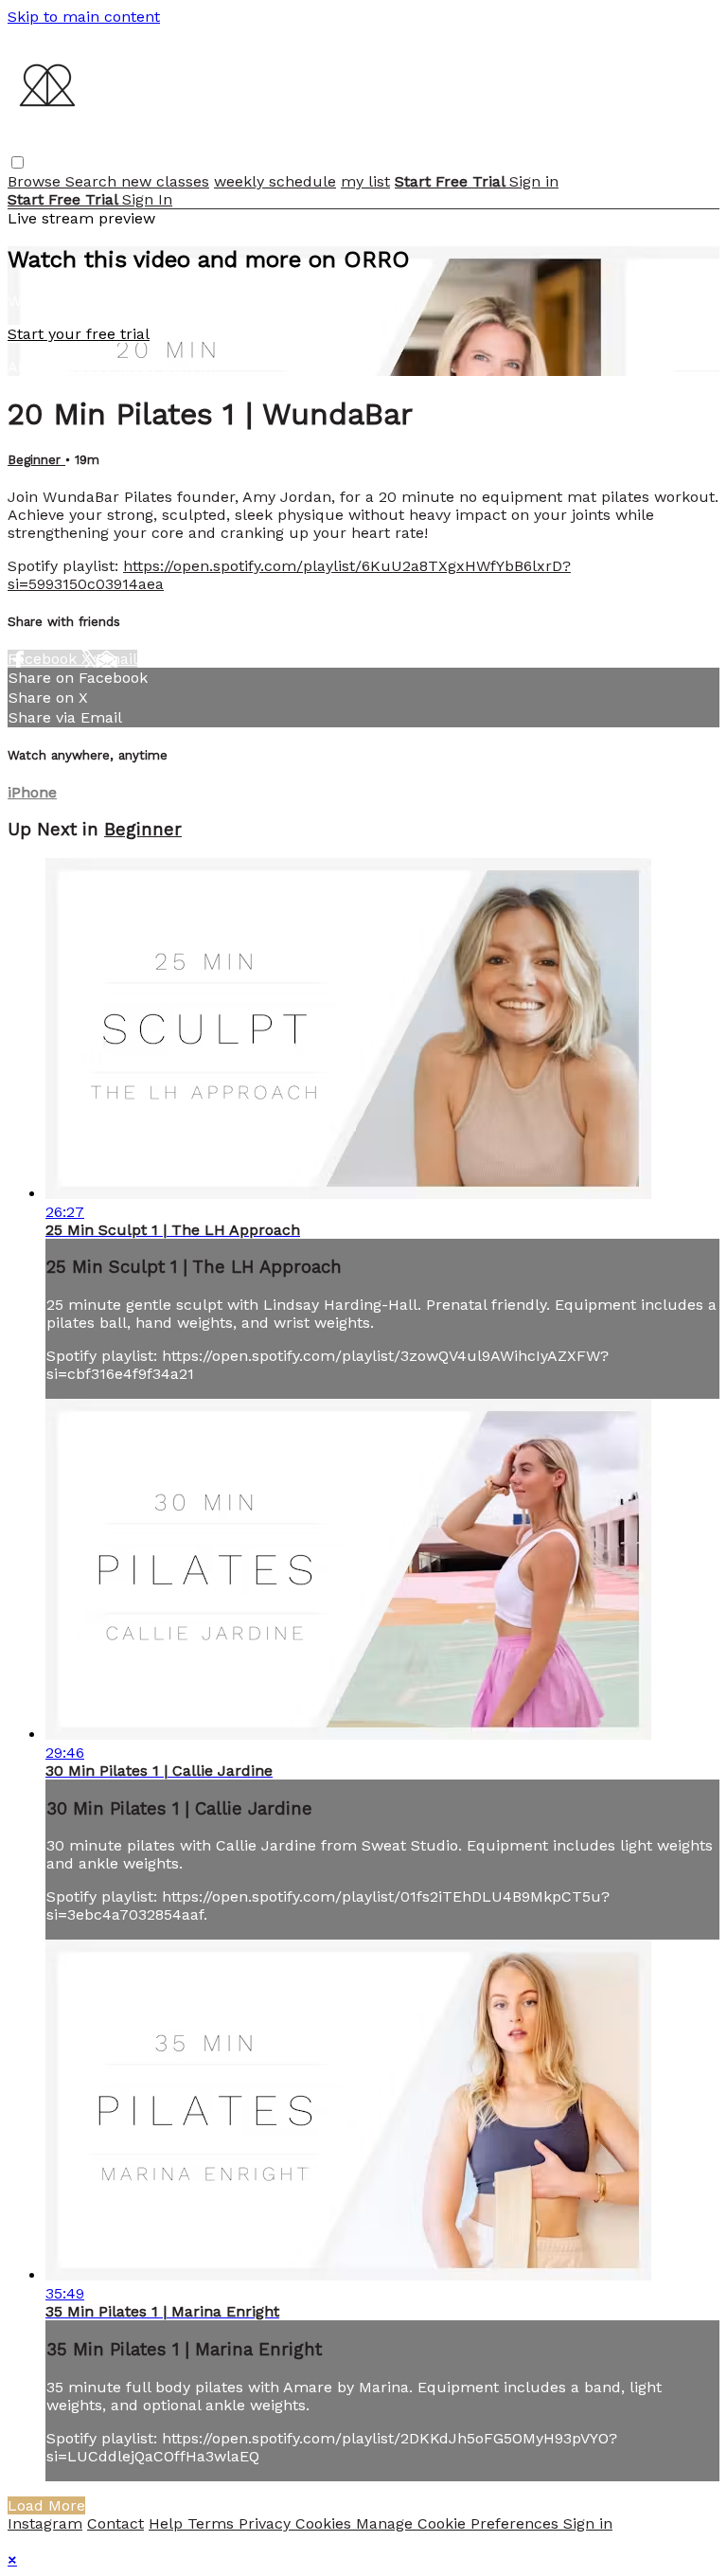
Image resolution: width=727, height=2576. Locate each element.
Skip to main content (84, 17)
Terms (213, 2523)
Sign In (147, 199)
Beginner (36, 460)
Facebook (44, 659)
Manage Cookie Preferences (460, 2523)
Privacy (267, 2523)
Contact (115, 2523)
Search (93, 181)
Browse (36, 181)
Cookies (326, 2523)
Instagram (45, 2523)
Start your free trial (79, 334)
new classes (165, 181)
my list (365, 181)
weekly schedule (275, 181)
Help (168, 2523)
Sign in (534, 181)
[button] (18, 162)
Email (116, 659)
